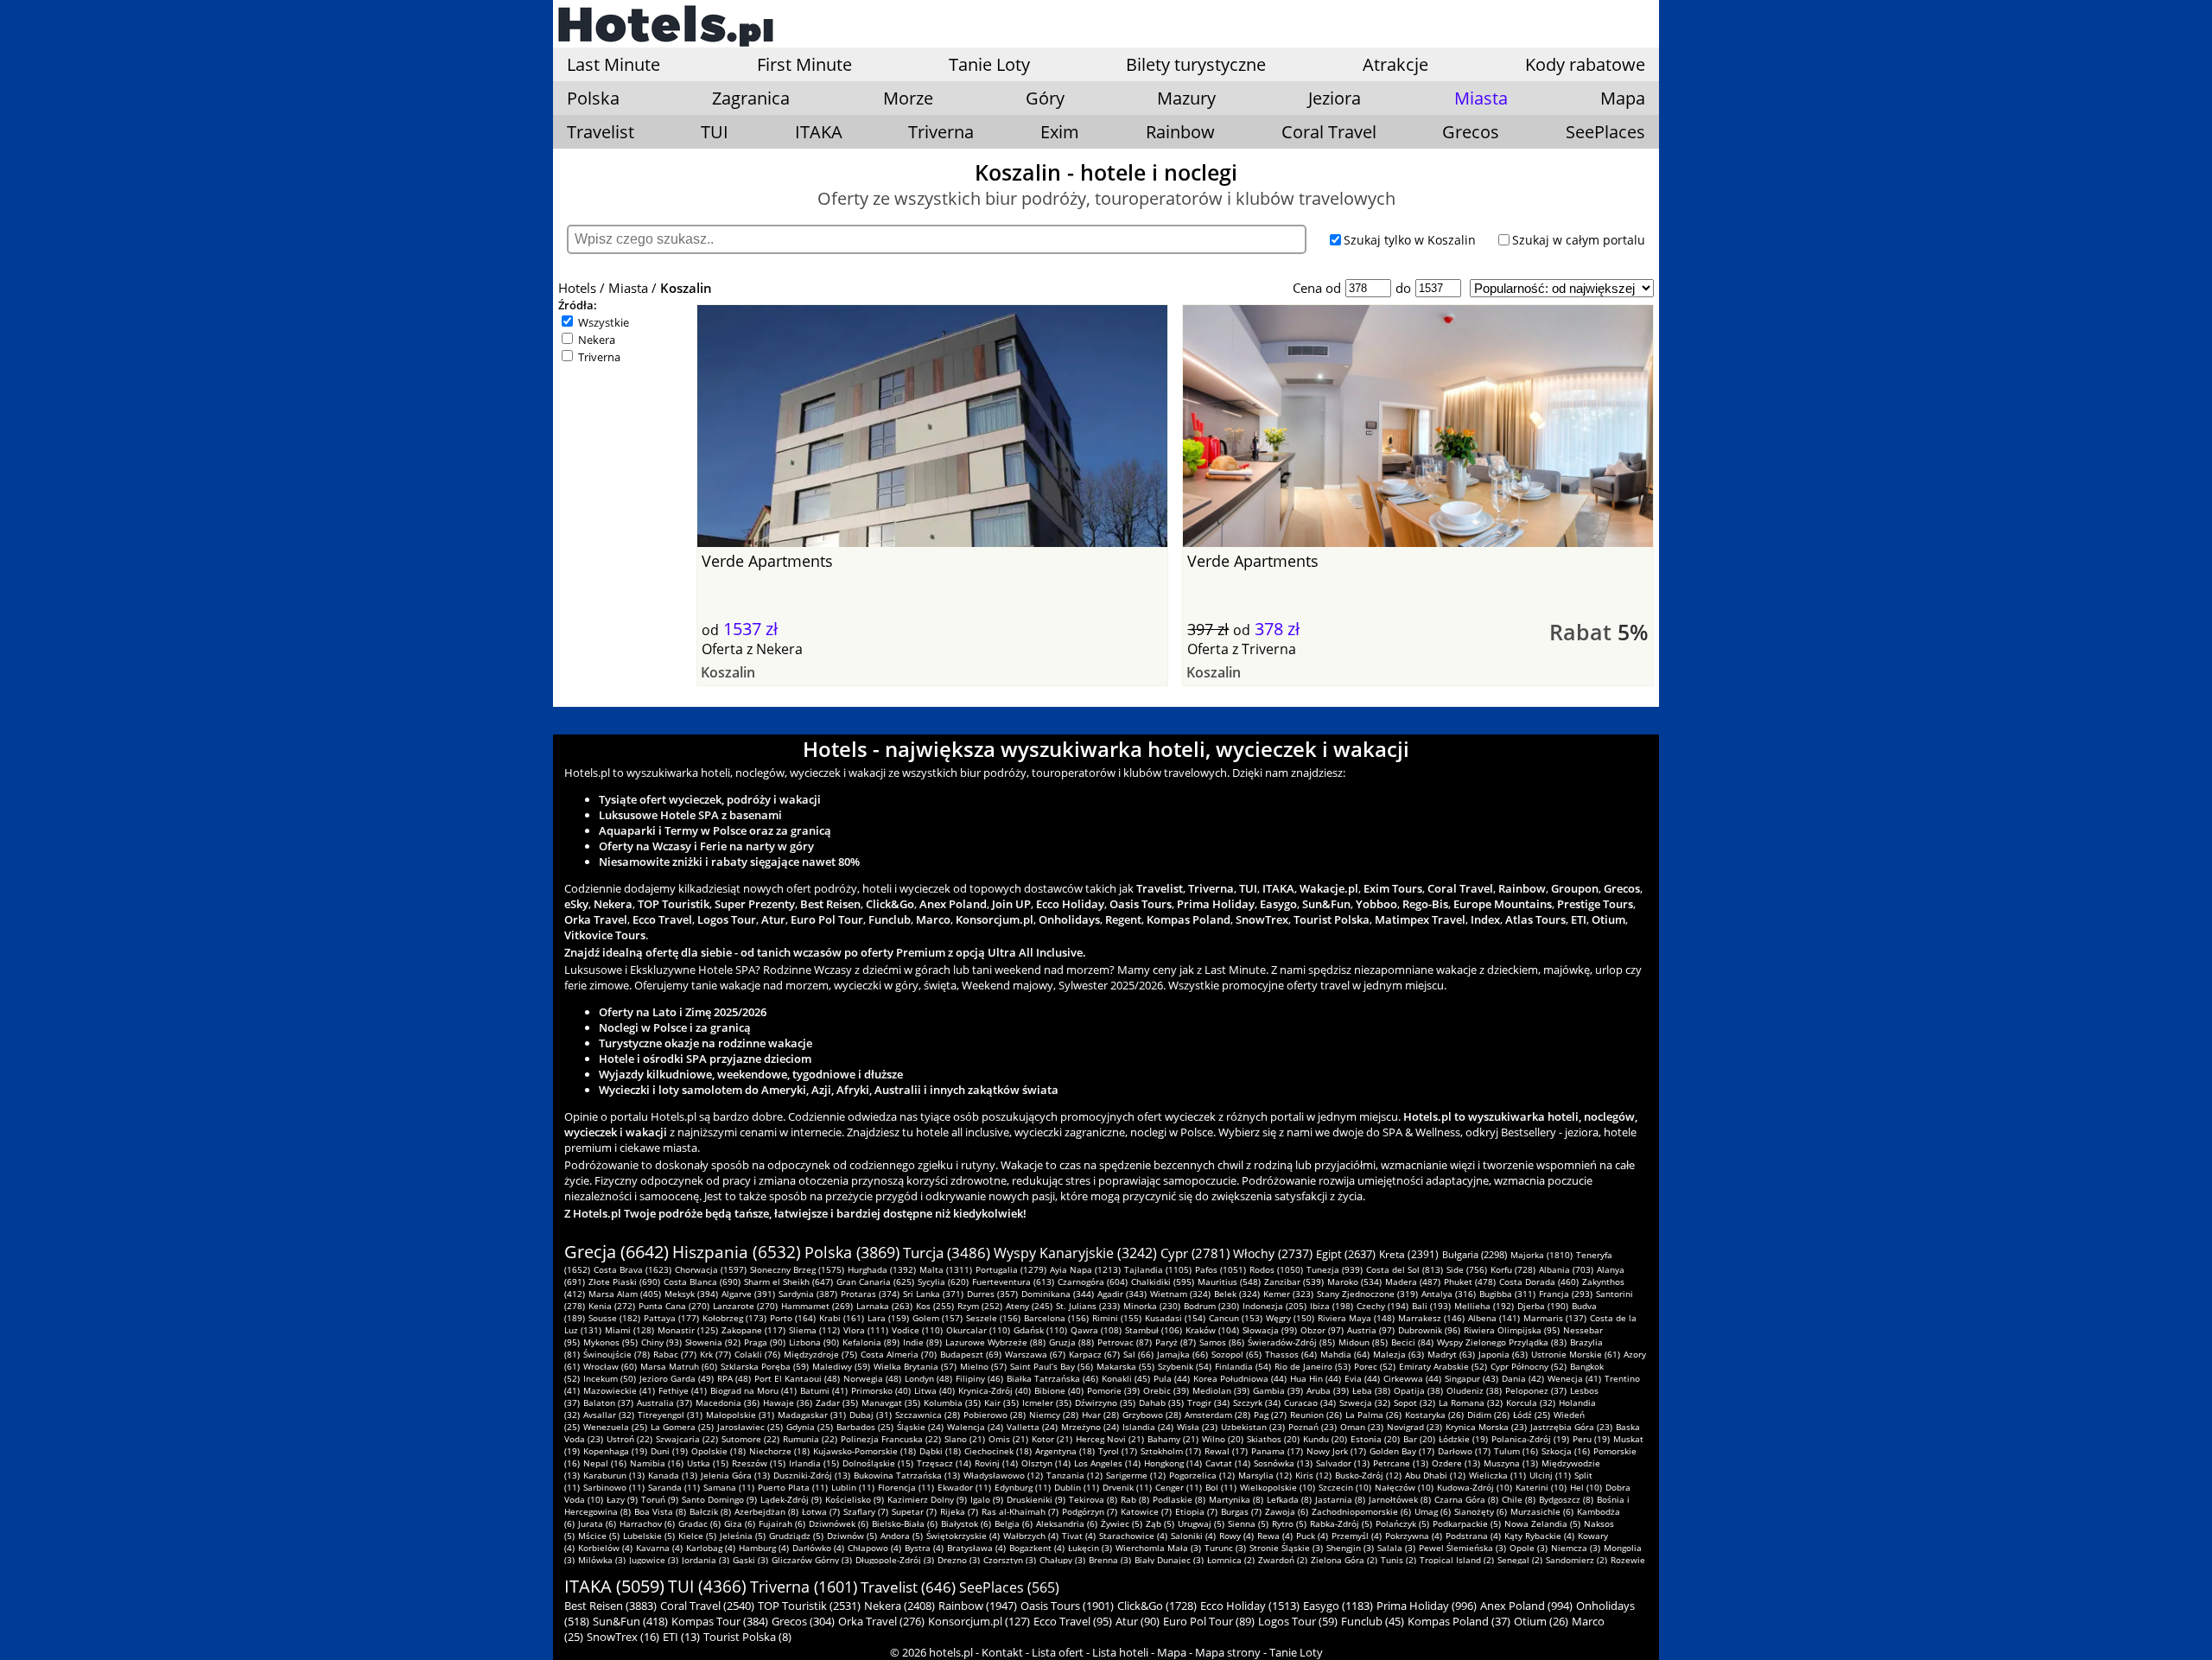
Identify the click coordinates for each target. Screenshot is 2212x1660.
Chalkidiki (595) (1163, 1282)
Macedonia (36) (728, 1402)
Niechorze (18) (779, 1451)
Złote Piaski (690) (624, 1282)
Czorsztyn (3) (1010, 1560)
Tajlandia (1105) (1158, 1269)
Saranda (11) (674, 1487)
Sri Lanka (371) (933, 1294)
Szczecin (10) (1345, 1487)
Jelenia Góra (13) (735, 1475)
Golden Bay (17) (1402, 1451)
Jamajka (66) (1182, 1354)
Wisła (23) (1197, 1427)
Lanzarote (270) (745, 1306)
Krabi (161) (842, 1318)
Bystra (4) (924, 1548)
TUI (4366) (707, 1587)
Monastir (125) (688, 1330)
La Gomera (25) (682, 1427)
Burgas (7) (1241, 1511)
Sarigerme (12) (1136, 1475)
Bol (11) (1221, 1487)
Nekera (597, 340)
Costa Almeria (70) (899, 1354)
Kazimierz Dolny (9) (927, 1499)
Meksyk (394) (691, 1294)
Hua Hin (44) (1316, 1378)
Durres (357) (992, 1294)
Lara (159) (888, 1318)
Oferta (722, 649)
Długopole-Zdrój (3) (895, 1560)
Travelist (601, 132)
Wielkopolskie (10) (1278, 1487)
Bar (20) (1419, 1439)
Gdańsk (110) (1040, 1330)
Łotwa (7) (821, 1511)
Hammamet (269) (817, 1306)
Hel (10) (1586, 1487)
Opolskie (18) (718, 1451)
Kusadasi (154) (1175, 1318)
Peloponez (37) (1536, 1390)
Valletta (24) (1032, 1427)
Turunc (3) (1225, 1548)
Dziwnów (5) (852, 1536)
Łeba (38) (1371, 1390)
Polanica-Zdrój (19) (1530, 1439)
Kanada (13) (673, 1475)
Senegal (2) (1520, 1560)
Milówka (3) (602, 1560)
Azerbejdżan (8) (766, 1511)
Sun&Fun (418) (630, 1621)
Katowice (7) (1146, 1511)
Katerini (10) (1541, 1487)
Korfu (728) (1513, 1269)
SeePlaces (1605, 132)
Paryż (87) (1176, 1342)
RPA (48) (734, 1378)
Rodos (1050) (1276, 1269)
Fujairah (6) (782, 1523)
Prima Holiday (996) (1427, 1606)
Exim (1060, 132)
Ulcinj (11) (1550, 1475)
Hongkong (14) (1173, 1463)
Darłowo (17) (1464, 1451)
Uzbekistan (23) (1253, 1427)
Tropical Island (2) (1457, 1560)
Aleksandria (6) (1067, 1523)
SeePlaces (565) (1009, 1587)
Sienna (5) (1248, 1523)
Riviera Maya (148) (1356, 1318)
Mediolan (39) (1221, 1390)
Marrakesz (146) (1431, 1318)
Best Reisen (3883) (610, 1606)
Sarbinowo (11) (614, 1487)
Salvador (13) (1343, 1463)
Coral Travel (1329, 132)
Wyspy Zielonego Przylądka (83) (1502, 1342)
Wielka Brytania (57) (915, 1366)
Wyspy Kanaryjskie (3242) (1075, 1253)
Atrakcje (1395, 64)
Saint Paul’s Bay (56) (1052, 1366)
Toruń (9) (660, 1499)
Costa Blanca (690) (702, 1282)
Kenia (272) (612, 1306)
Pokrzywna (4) (1414, 1536)
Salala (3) (1396, 1548)
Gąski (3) (750, 1560)
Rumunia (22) (810, 1439)
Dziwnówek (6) (839, 1523)
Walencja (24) (975, 1427)
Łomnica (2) (1231, 1560)
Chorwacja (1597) (711, 1269)
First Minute (804, 64)
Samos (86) (1222, 1342)
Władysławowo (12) (1003, 1475)
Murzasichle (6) (1542, 1511)
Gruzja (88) (1071, 1342)
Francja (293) (1566, 1294)
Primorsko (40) (881, 1390)
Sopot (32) (1414, 1402)
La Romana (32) (1471, 1402)
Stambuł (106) (1154, 1330)
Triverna (941, 132)
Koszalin (686, 288)
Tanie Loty (989, 64)
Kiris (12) (1313, 1475)
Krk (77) (715, 1354)
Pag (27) (1270, 1415)
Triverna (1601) (804, 1587)
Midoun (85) (1363, 1342)
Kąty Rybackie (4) (1539, 1536)
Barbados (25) (865, 1427)
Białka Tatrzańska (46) (1052, 1378)
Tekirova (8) (1093, 1499)
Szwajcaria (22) (687, 1439)
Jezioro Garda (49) (677, 1378)
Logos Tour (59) (1298, 1621)
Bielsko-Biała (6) (905, 1523)
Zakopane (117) (753, 1330)
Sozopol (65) (1236, 1354)
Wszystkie (604, 322)
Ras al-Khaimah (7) (1020, 1511)
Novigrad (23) (1414, 1427)
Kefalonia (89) (871, 1342)
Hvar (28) (1100, 1415)
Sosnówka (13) (1283, 1463)
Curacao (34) (1310, 1402)
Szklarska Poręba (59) (765, 1366)
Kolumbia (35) (952, 1402)
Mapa (1623, 98)
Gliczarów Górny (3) (812, 1560)
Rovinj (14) (996, 1463)
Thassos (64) (1291, 1354)
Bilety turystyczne (1196, 64)
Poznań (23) (1313, 1427)
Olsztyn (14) (1046, 1463)
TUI (715, 132)
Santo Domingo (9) (719, 1499)
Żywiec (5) (1122, 1523)
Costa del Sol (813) (1405, 1269)
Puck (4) (1312, 1536)
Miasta (628, 288)
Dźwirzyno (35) (1105, 1402)
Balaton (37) (608, 1402)
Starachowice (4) (1133, 1536)
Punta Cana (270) (674, 1306)
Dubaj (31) (871, 1415)
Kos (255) (935, 1306)
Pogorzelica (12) (1202, 1475)
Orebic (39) (1166, 1390)
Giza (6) (740, 1523)
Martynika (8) (1236, 1499)
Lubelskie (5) (649, 1536)
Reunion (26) (1316, 1415)
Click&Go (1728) (1157, 1606)
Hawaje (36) (788, 1402)
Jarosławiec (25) (750, 1427)
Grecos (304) (803, 1621)
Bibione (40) (1059, 1390)
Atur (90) (1138, 1621)
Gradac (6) (699, 1523)
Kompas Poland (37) (1459, 1621)
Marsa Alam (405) (625, 1294)
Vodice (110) (917, 1330)
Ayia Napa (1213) (1085, 1269)
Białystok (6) (966, 1523)
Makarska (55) (1125, 1366)
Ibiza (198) (1332, 1306)
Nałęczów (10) (1404, 1487)
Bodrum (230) (1211, 1306)
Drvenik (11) (1127, 1487)
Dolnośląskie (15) (878, 1463)
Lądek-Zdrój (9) (791, 1499)
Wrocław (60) (610, 1366)
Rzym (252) (980, 1306)
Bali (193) (1431, 1306)
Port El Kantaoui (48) (797, 1378)
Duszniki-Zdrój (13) (812, 1475)
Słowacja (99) (1270, 1330)
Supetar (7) (914, 1511)
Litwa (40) (934, 1390)
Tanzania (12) (1074, 1475)
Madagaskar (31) (812, 1415)
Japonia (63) (1503, 1354)
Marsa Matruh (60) (679, 1366)
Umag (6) (1433, 1511)
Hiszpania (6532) (737, 1252)
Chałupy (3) (1062, 1560)
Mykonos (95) (610, 1342)
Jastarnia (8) (1340, 1499)
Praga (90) (765, 1342)
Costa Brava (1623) (632, 1269)
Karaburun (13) (614, 1475)
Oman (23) (1362, 1427)
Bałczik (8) (710, 1511)
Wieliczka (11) (1497, 1475)
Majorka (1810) (1541, 1255)
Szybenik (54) (1185, 1366)
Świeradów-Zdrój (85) (1291, 1342)
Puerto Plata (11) (793, 1487)
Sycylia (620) (943, 1282)
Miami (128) (629, 1330)
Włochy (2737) (1273, 1253)
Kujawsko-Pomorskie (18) (864, 1451)
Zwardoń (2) (1283, 1560)
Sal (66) (1138, 1354)
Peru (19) (1591, 1439)
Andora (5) (902, 1536)
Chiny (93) (661, 1342)
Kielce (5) (697, 1536)
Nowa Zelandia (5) (1542, 1523)
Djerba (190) (1543, 1306)
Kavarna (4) (659, 1548)
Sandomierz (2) (1576, 1560)
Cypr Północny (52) (1529, 1366)
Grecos (1471, 132)
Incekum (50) (610, 1378)
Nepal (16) (605, 1463)
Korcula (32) (1531, 1402)
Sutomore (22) (750, 1439)
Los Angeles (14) (1107, 1463)
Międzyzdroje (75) (820, 1354)
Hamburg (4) (764, 1548)
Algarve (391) (748, 1294)
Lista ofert (1058, 1652)
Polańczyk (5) (1402, 1523)
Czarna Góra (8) (1466, 1499)
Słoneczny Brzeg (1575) (797, 1269)
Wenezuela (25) (615, 1427)
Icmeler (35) (1047, 1402)
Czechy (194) (1382, 1306)
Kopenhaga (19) (615, 1451)
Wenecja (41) (1574, 1378)
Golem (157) (938, 1318)
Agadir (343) (1122, 1294)
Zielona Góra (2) (1344, 1560)
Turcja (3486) (947, 1253)
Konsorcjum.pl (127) (979, 1621)
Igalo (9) (987, 1499)
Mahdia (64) (1345, 1354)
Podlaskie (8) (1179, 1499)
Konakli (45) (1126, 1378)
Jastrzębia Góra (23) (1571, 1427)
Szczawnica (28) (928, 1415)
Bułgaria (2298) (1475, 1254)
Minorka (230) (1152, 1306)
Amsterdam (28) (1217, 1415)
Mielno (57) (983, 1366)
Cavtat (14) (1228, 1463)
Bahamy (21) (1173, 1439)
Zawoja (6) (1287, 1511)
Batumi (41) (824, 1390)
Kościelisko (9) (855, 1499)
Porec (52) (1375, 1366)
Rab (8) (1135, 1499)
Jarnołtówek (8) (1400, 1499)
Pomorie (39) (1113, 1390)
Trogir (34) (1208, 1402)
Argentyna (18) (1065, 1451)
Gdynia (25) (810, 1427)
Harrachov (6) (647, 1523)
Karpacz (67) (1094, 1354)
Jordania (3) (706, 1560)
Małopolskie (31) (740, 1415)
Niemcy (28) (1054, 1415)
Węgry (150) (1290, 1318)
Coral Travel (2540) (707, 1606)
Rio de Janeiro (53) (1313, 1366)
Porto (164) (793, 1318)
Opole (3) (1529, 1548)
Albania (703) (1566, 1269)
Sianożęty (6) (1481, 1511)
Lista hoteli (1120, 1652)
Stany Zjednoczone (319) (1367, 1294)
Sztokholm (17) (1171, 1451)
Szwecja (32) (1365, 1402)
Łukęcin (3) (1090, 1548)
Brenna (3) (1110, 1560)
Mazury (1186, 98)
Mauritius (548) (1229, 1282)
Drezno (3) (959, 1560)
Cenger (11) (1179, 1487)
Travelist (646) (908, 1587)
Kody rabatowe (1585, 64)
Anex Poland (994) (1526, 1606)
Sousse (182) (614, 1318)
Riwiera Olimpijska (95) (1512, 1330)
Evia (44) (1362, 1378)
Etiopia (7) (1196, 1511)
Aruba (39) (1328, 1390)
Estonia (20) (1375, 1439)
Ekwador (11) (964, 1487)
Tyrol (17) (1118, 1451)
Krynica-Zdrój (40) (995, 1390)
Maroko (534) (1354, 1282)
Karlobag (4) (711, 1548)
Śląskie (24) (920, 1427)
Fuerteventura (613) (1013, 1282)
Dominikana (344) (1058, 1294)
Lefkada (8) (1289, 1499)
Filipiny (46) (979, 1378)
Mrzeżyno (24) (1090, 1427)
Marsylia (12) (1265, 1475)
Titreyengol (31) (670, 1415)
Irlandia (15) (814, 1463)
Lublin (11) (853, 1487)
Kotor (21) (1052, 1439)
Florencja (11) (906, 1487)
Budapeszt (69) (971, 1354)
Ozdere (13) (1456, 1463)
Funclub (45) (1373, 1621)
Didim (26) (1488, 1415)
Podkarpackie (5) (1467, 1523)
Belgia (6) (1014, 1523)
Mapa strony (1228, 1652)
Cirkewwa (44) (1412, 1378)
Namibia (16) (657, 1463)
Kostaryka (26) (1434, 1415)
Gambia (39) (1278, 1390)
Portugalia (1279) (1011, 1269)
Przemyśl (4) (1357, 1536)
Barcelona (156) (1056, 1318)
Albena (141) (1494, 1318)
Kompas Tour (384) (720, 1621)
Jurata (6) (597, 1523)
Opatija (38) (1418, 1390)
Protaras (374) (870, 1294)
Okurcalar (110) (978, 1330)
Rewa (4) (1275, 1536)
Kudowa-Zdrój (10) (1475, 1487)
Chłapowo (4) (874, 1548)
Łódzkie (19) (1463, 1439)
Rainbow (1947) (978, 1606)
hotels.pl (951, 1652)
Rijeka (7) (959, 1511)
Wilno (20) (1223, 1439)
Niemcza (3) (1576, 1548)
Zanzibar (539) (1294, 1282)
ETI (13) (681, 1637)
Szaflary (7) (866, 1511)
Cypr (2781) (1195, 1253)
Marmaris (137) (1555, 1318)
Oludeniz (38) (1474, 1390)
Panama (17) (1277, 1451)
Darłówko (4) (818, 1548)
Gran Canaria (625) (875, 1282)
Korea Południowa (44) (1240, 1378)
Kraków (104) (1212, 1330)
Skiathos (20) (1273, 1439)
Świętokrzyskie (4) (963, 1536)
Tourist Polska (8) (747, 1637)
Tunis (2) (1398, 1560)
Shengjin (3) (1350, 1548)
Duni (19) (669, 1451)
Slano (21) (965, 1439)
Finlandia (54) (1243, 1366)
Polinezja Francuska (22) (891, 1439)
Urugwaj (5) (1201, 1523)
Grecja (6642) (617, 1252)
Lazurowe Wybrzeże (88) (995, 1342)
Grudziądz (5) (796, 1536)
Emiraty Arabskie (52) (1443, 1366)
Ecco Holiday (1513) (1250, 1606)
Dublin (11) (1077, 1487)
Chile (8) (1519, 1499)
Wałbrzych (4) (1031, 1536)
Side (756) (1467, 1269)
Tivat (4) (1079, 1536)
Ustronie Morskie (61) (1576, 1354)
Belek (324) (1237, 1294)
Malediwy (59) (841, 1366)
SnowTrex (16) (623, 1637)
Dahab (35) (1161, 1402)
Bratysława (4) (976, 1548)
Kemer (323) (1288, 1294)
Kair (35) (1001, 1402)
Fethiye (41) (683, 1390)
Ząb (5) (1160, 1523)
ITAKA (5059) (614, 1586)
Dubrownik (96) (1429, 1330)
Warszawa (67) (1035, 1354)
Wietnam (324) (1180, 1294)
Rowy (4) (1236, 1536)
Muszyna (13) (1511, 1463)
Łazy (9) (622, 1499)
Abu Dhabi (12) (1435, 1475)
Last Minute (613, 64)
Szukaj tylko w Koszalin (1410, 240)
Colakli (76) (757, 1354)
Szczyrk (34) (1257, 1402)
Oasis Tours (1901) (1067, 1606)
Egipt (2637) (1346, 1254)
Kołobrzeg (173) (734, 1318)
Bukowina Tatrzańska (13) (907, 1475)
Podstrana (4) (1473, 1536)
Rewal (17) (1226, 1451)
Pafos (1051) (1220, 1269)
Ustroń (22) (629, 1439)
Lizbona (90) (814, 1342)
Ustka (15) (708, 1463)
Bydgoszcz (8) (1566, 1499)
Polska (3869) (852, 1252)
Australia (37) (664, 1402)
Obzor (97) (1322, 1330)
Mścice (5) (599, 1536)
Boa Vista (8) (660, 1511)
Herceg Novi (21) (1110, 1439)
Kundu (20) (1325, 1439)
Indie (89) (922, 1342)
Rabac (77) (675, 1354)
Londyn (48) (928, 1378)
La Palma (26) (1373, 1415)
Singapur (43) (1471, 1378)
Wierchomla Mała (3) (1158, 1548)
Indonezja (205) (1274, 1306)
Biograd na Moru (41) (753, 1390)
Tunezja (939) (1335, 1269)
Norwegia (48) (872, 1378)
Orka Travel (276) (881, 1621)
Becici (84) (1412, 1342)
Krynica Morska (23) (1486, 1427)
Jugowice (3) (654, 1560)
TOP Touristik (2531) (809, 1606)
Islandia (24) (1148, 1427)
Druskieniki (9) (1036, 1499)
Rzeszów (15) (759, 1463)
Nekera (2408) (899, 1606)
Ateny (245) (1029, 1306)
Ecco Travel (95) (1073, 1621)
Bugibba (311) (1507, 1294)
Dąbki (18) (940, 1451)
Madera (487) (1413, 1282)
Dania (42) (1523, 1378)
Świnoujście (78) (617, 1354)
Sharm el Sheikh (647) (788, 1282)
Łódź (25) (1532, 1415)
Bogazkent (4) (1037, 1548)
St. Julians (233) (1088, 1306)
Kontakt (1002, 1652)
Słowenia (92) (713, 1342)
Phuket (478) (1470, 1282)
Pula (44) (1172, 1378)
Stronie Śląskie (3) (1286, 1548)
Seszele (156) (993, 1318)
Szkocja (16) (1566, 1451)
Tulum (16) (1516, 1451)
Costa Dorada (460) (1539, 1282)
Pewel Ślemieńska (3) (1462, 1548)
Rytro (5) (1289, 1523)
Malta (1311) (946, 1269)
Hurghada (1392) (882, 1269)
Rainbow (1180, 132)
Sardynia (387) (808, 1294)
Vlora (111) (866, 1330)
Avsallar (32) (609, 1415)
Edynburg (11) (1023, 1487)
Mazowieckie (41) (619, 1390)
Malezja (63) (1398, 1354)
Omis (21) (1008, 1439)
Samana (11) (729, 1487)
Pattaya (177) (671, 1318)
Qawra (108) (1096, 1330)
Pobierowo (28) (995, 1415)
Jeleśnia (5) (743, 1536)
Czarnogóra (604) (1093, 1282)
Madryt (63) (1451, 1354)
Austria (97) (1371, 1330)
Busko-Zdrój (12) (1368, 1475)
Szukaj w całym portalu (1579, 240)
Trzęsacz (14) (944, 1463)
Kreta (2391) (1409, 1254)
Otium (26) (1541, 1621)
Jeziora (1335, 98)
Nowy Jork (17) (1336, 1451)
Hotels (577, 288)
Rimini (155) (1117, 1318)
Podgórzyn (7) (1090, 1511)
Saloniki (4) (1193, 1536)
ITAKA (819, 132)
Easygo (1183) (1338, 1606)
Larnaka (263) (884, 1306)
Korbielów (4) (605, 1548)
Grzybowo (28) (1152, 1415)
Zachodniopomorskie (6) (1361, 1511)
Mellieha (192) (1484, 1306)
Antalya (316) (1449, 1294)
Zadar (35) (837, 1402)
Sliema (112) (814, 1330)
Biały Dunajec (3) (1169, 1560)
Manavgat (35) (891, 1402)
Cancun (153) (1236, 1318)
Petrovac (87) (1125, 1342)
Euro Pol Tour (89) (1209, 1621)
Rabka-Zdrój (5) (1341, 1523)
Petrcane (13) (1401, 1463)
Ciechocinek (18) (998, 1451)
